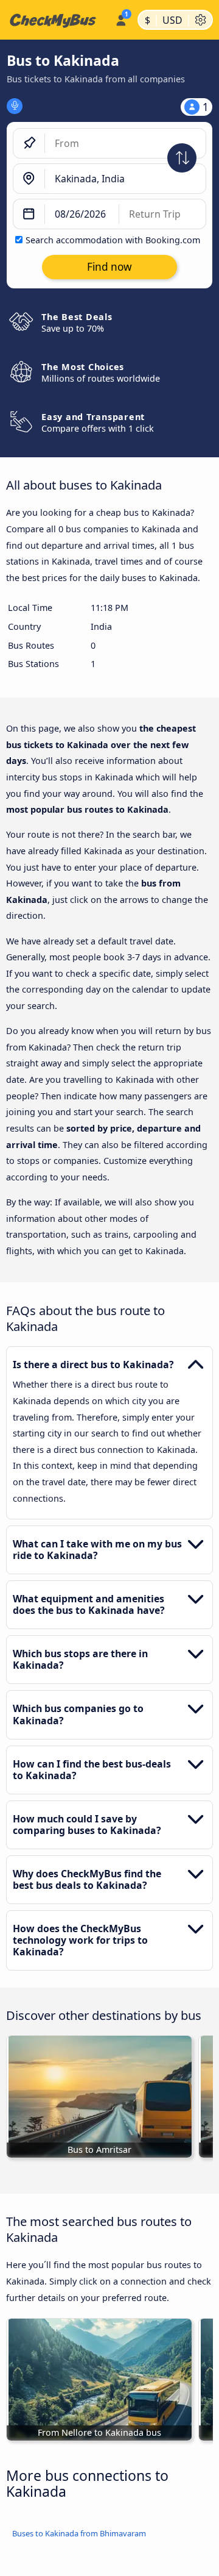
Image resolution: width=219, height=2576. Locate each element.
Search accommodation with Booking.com (113, 240)
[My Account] (121, 18)
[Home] (55, 20)
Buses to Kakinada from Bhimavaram (79, 2533)
